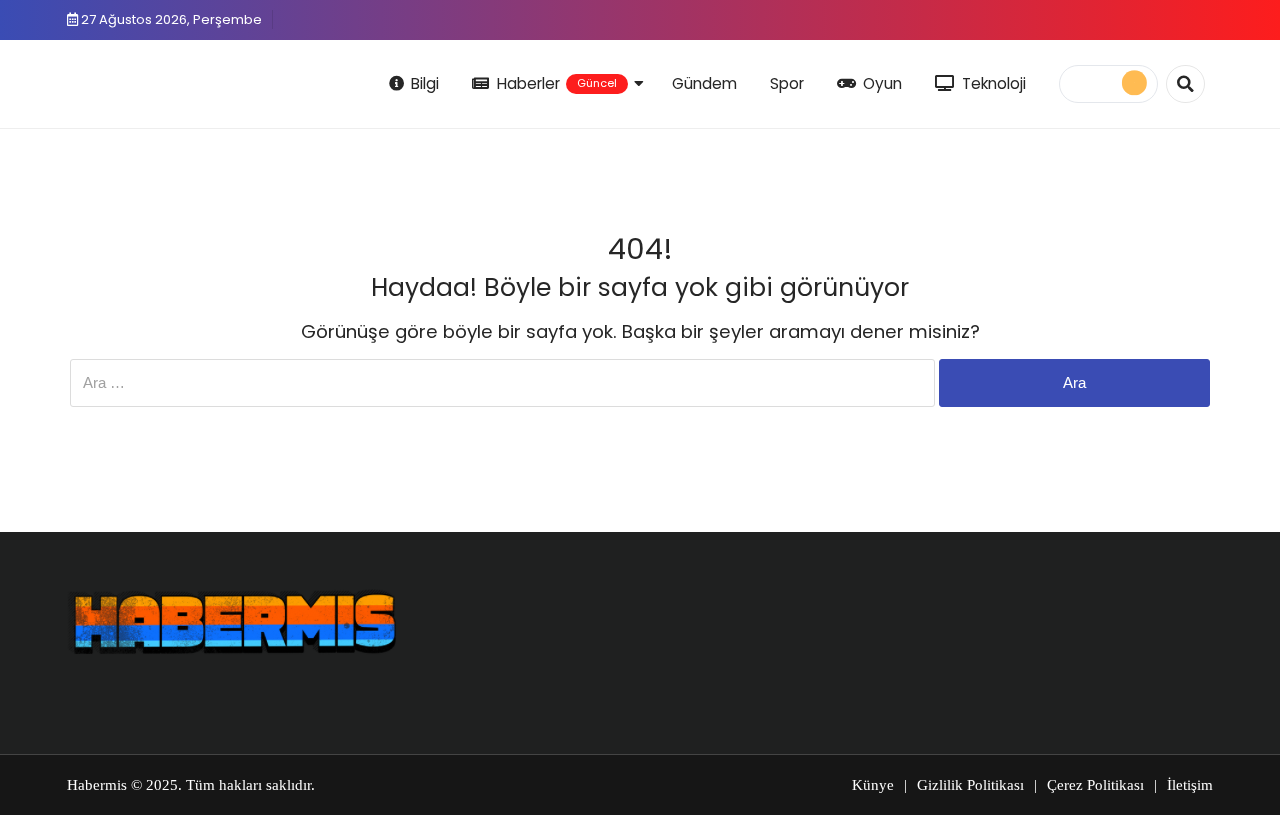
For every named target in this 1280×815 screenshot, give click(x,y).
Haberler (557, 83)
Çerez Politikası (1095, 785)
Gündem (704, 83)
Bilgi (425, 83)
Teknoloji (994, 83)
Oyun (882, 83)
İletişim (1190, 785)
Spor (787, 83)
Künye (873, 785)
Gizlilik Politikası (970, 785)
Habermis (97, 785)
